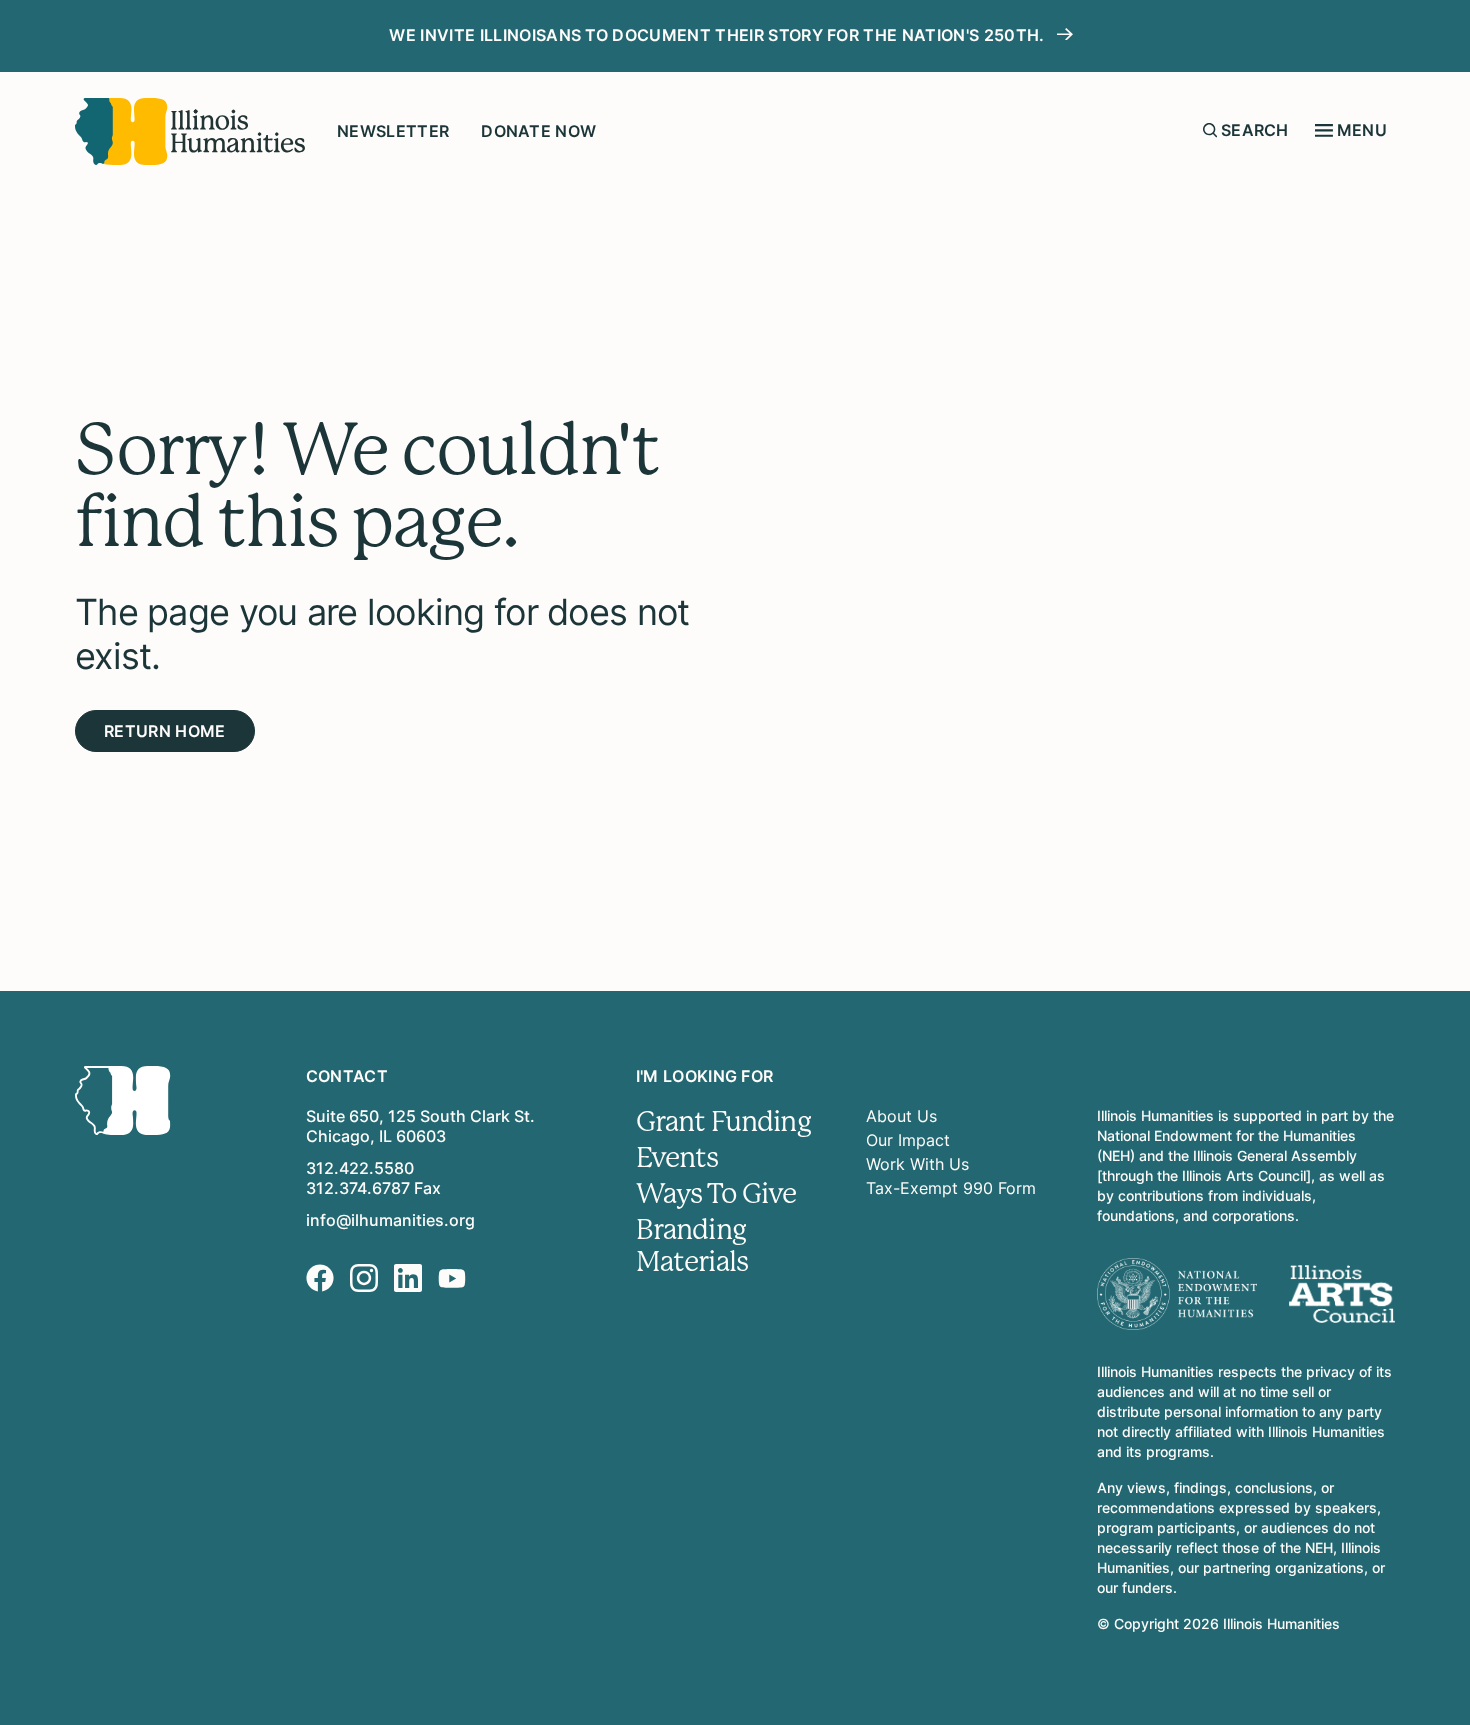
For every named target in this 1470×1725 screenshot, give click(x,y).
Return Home (165, 731)
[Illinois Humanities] (190, 131)
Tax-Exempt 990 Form (951, 1188)
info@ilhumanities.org (390, 1220)
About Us (901, 1116)
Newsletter (393, 131)
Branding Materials (692, 1246)
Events (677, 1158)
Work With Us (917, 1164)
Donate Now (538, 131)
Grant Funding (723, 1122)
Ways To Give (716, 1194)
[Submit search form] (1210, 130)
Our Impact (908, 1140)
